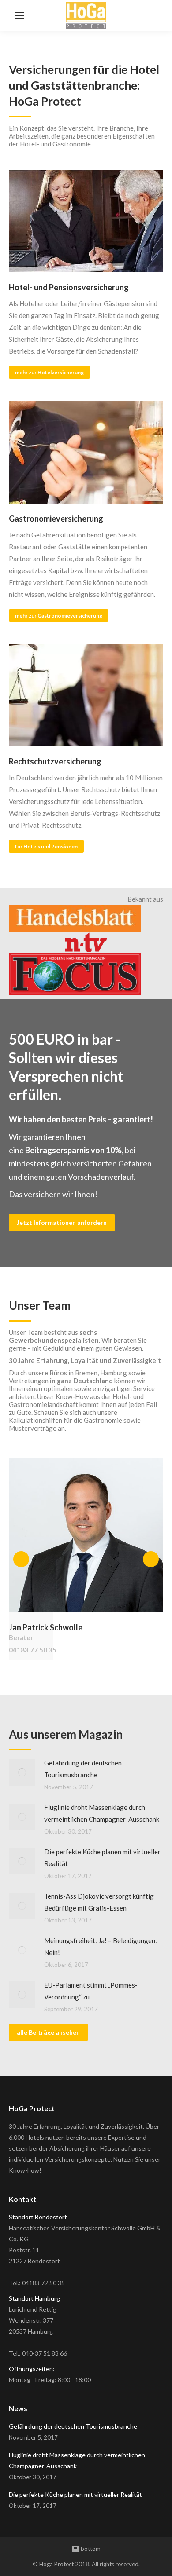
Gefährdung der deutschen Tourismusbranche (83, 1769)
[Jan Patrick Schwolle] (86, 1535)
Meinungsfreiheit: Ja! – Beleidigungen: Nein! (101, 1946)
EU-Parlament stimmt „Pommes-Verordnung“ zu (91, 1991)
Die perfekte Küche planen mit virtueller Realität (102, 1858)
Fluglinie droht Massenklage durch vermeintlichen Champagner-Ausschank (102, 1813)
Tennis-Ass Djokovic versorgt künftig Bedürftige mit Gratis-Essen (99, 1902)
